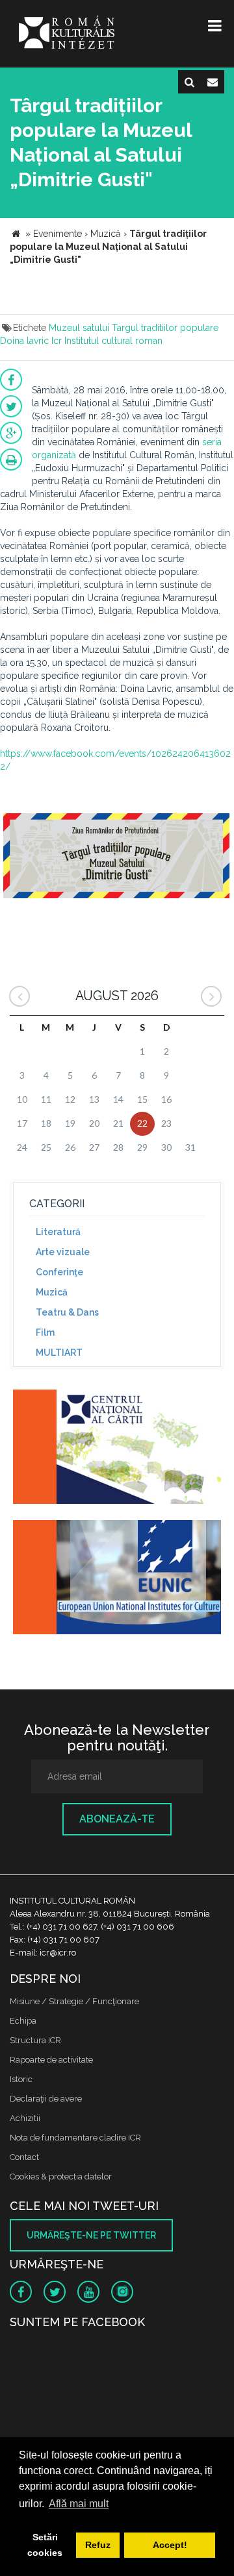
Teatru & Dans (67, 1312)
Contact (24, 2157)
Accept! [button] (170, 2545)
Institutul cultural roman (113, 341)
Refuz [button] (98, 2545)
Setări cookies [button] (45, 2545)
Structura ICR (35, 2040)
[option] (116, 863)
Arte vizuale (63, 1252)
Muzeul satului (79, 328)
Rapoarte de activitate (51, 2060)
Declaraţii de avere (46, 2099)
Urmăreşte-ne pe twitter (91, 2235)
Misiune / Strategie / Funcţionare (74, 2001)
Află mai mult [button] (79, 2504)
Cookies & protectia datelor (61, 2177)
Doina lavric (24, 341)
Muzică (52, 1292)
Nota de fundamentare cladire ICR (75, 2138)
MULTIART (59, 1353)
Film (45, 1332)
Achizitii (25, 2118)
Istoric (21, 2079)
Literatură (58, 1232)
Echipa (23, 2021)
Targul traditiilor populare (165, 328)
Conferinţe (59, 1272)
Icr (57, 341)
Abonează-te (117, 1819)
